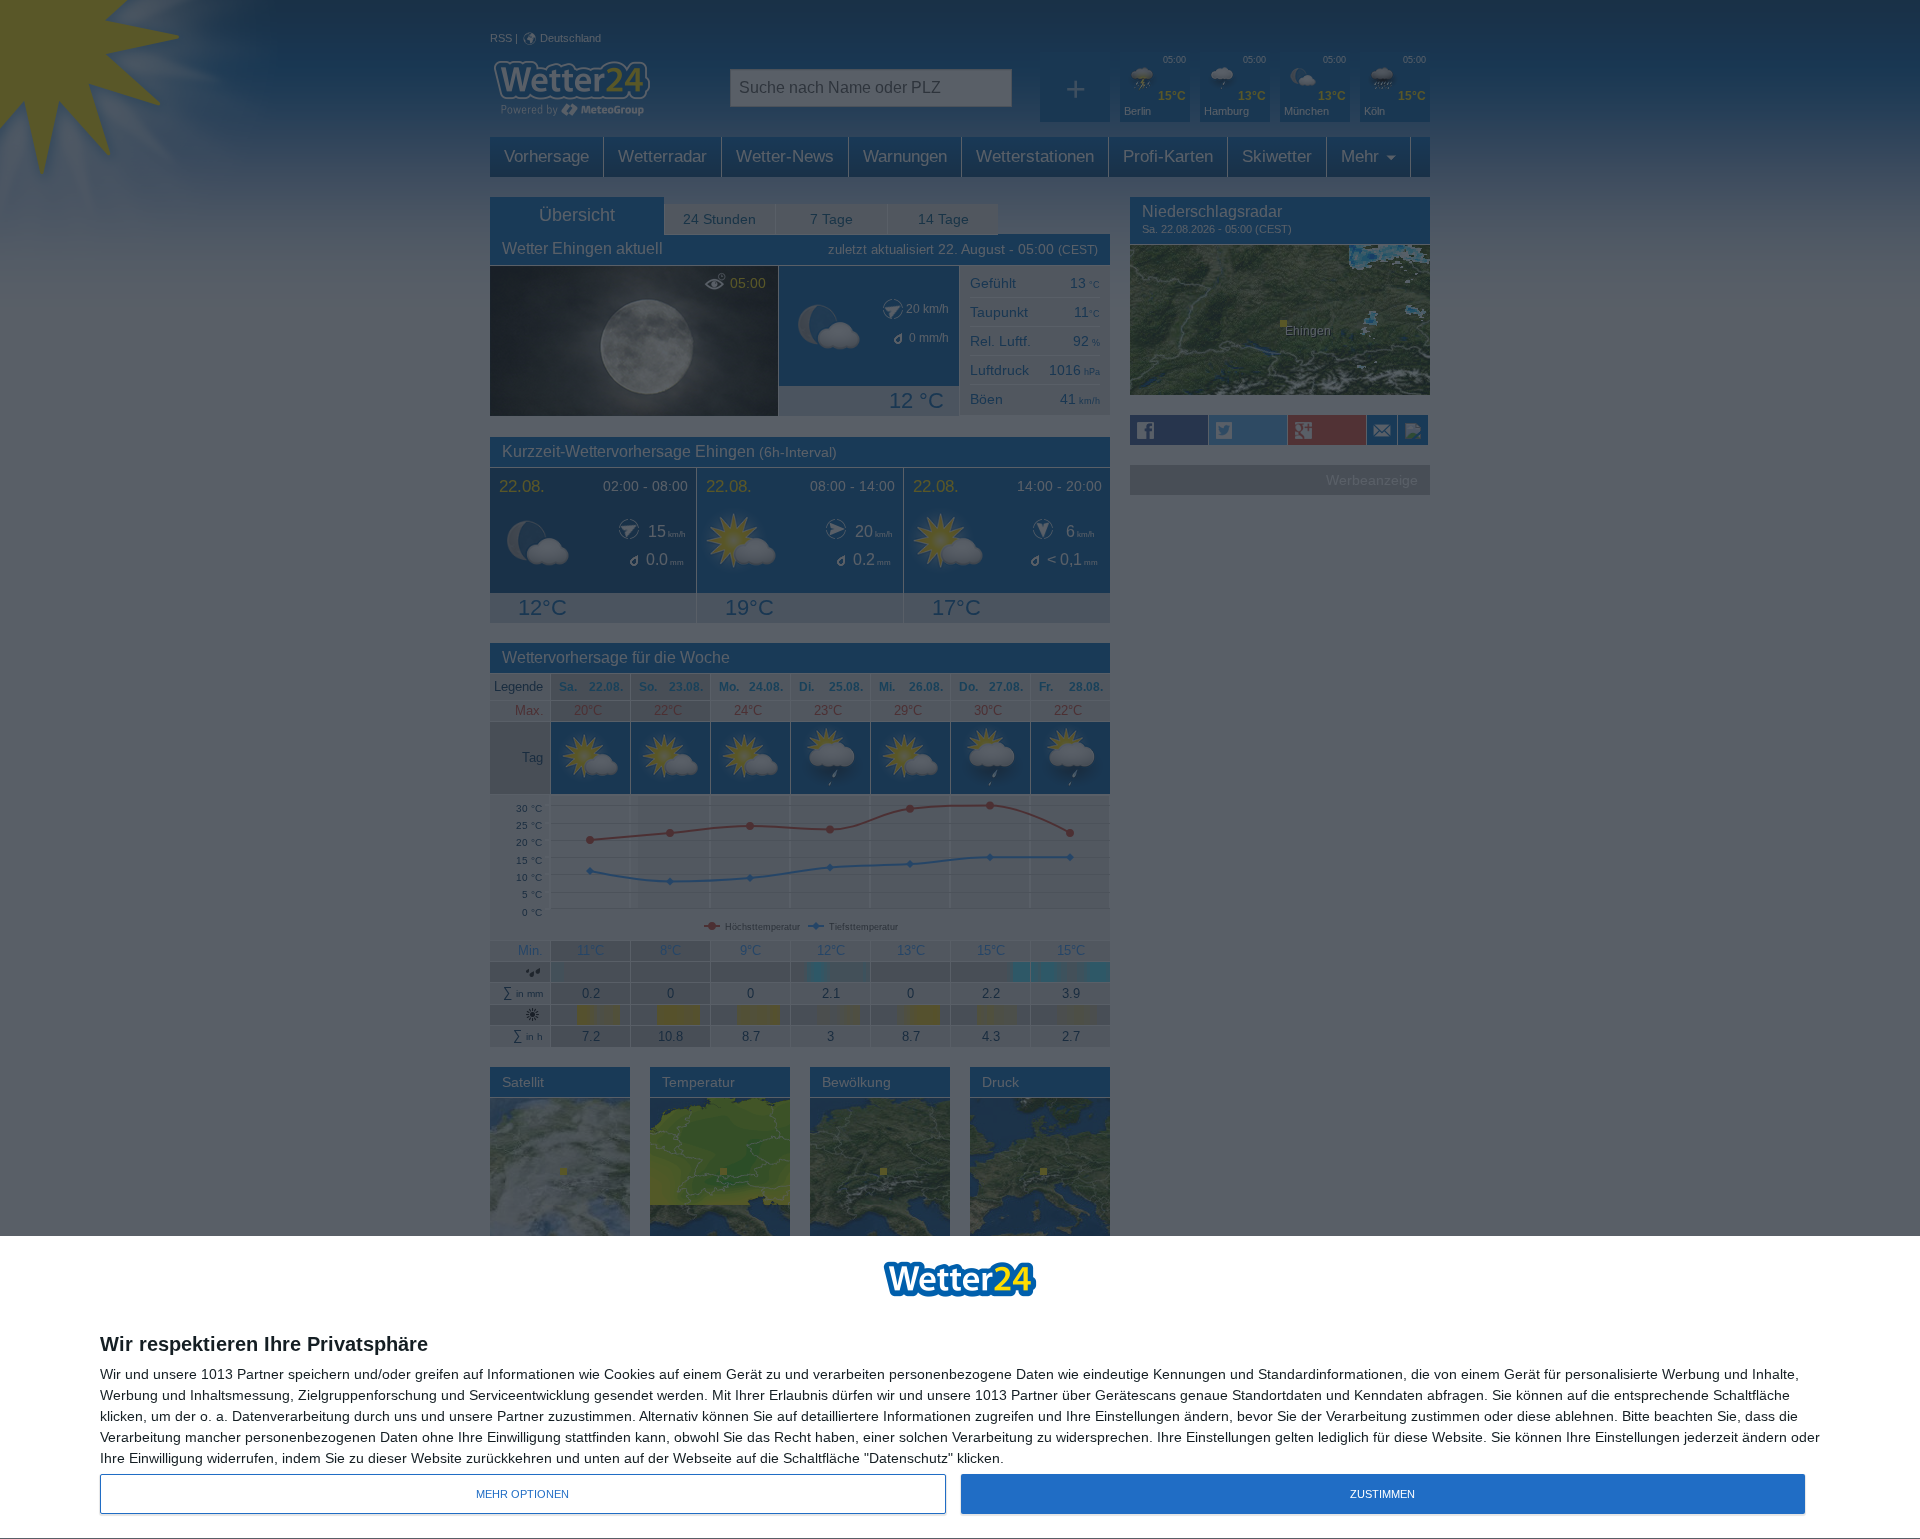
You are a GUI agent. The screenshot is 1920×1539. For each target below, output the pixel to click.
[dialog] (960, 1388)
